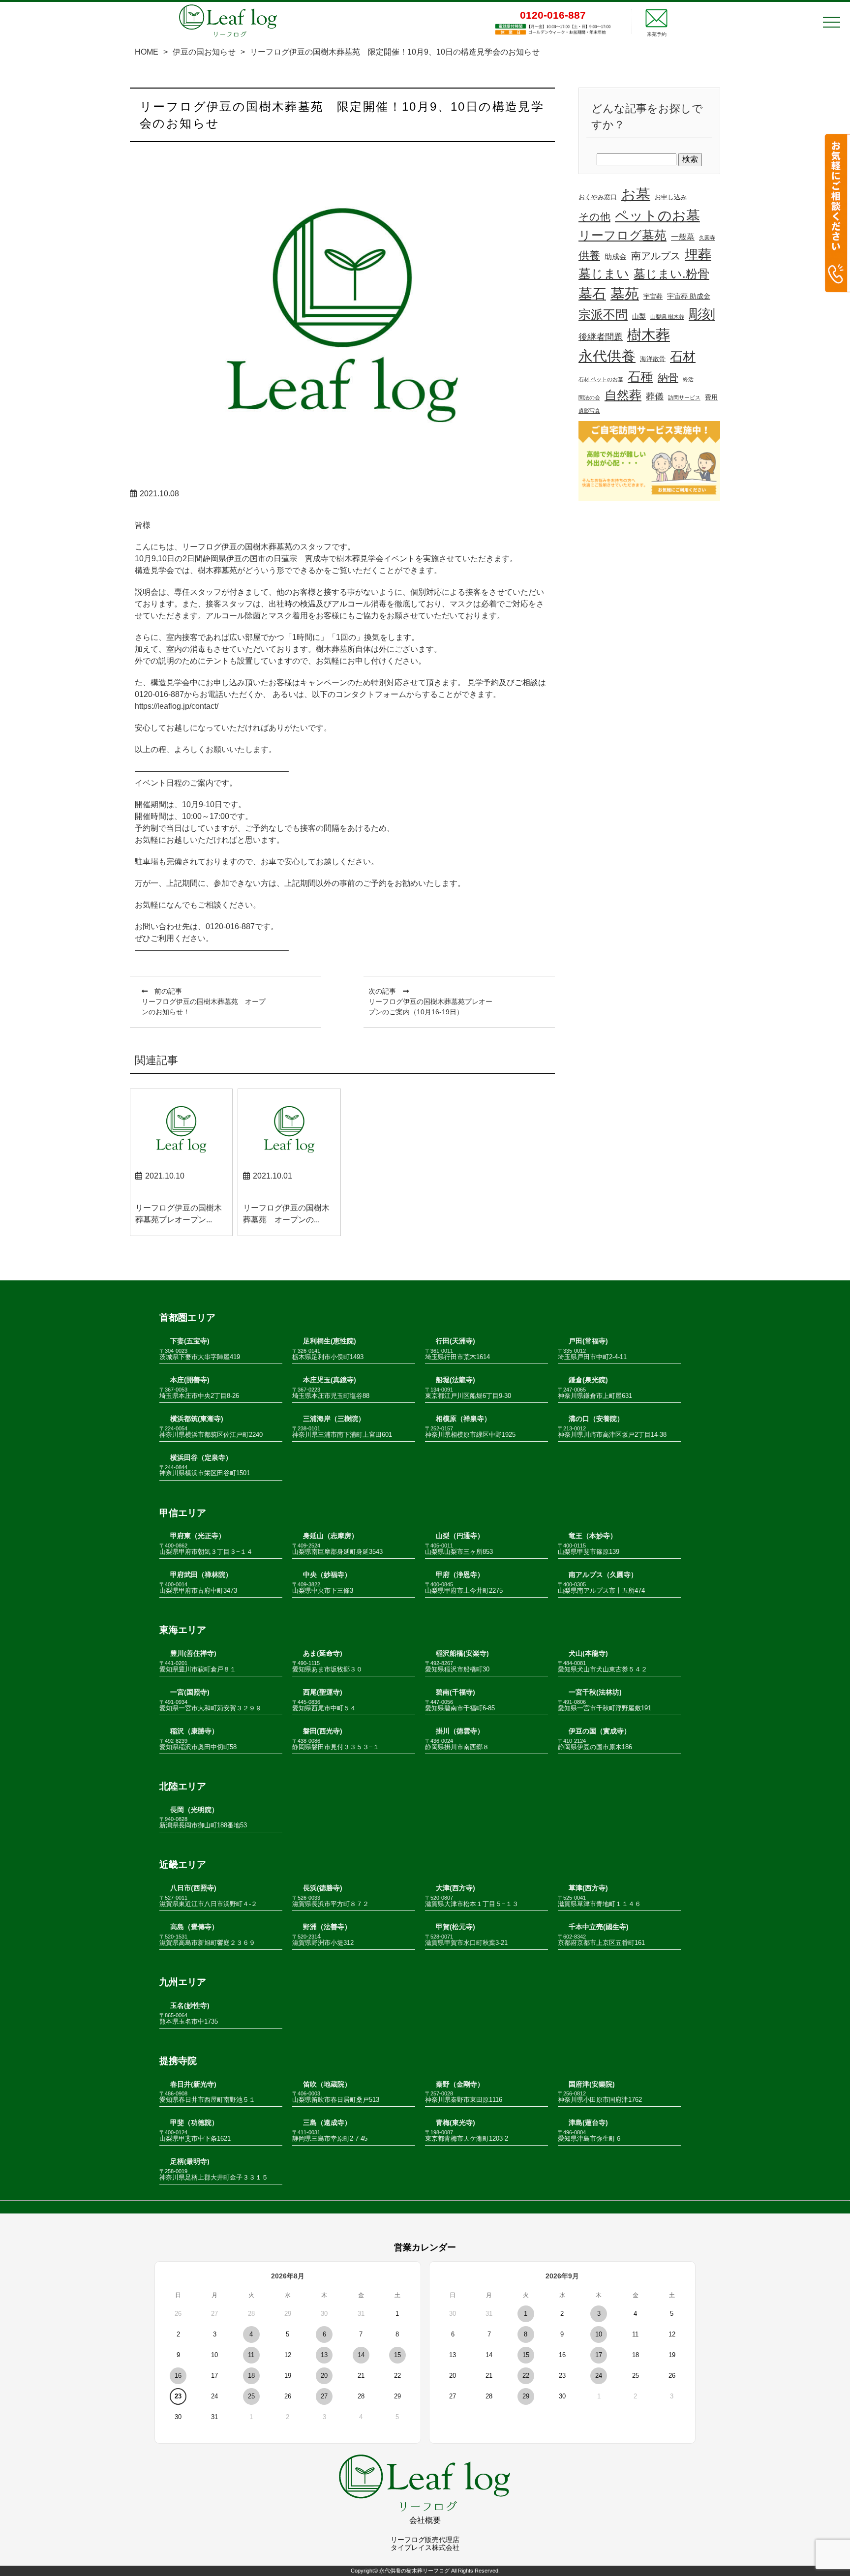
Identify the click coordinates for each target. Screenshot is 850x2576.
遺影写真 (589, 411)
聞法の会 (589, 397)
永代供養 (607, 356)
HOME (147, 52)
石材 (683, 357)
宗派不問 (603, 315)
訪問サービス (684, 397)
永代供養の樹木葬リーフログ (414, 2571)
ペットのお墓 (657, 216)
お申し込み (671, 197)
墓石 (592, 294)
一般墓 (683, 237)
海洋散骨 (653, 359)
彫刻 (702, 314)
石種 (640, 377)
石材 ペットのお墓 (601, 379)
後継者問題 (601, 337)
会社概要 (425, 2520)
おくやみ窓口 (598, 197)
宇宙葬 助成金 (689, 296)
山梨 (639, 316)
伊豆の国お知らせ (204, 52)
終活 (688, 379)
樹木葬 (649, 335)
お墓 (636, 194)
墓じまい (604, 273)
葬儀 (655, 396)
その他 (594, 217)
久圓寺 (707, 238)
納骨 (668, 378)
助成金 (616, 257)
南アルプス (656, 256)
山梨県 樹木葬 (667, 317)
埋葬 (698, 255)
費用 (711, 397)
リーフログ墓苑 (622, 235)
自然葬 (623, 395)
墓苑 (625, 294)
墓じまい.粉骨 (671, 274)
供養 (589, 256)
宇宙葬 (653, 297)
